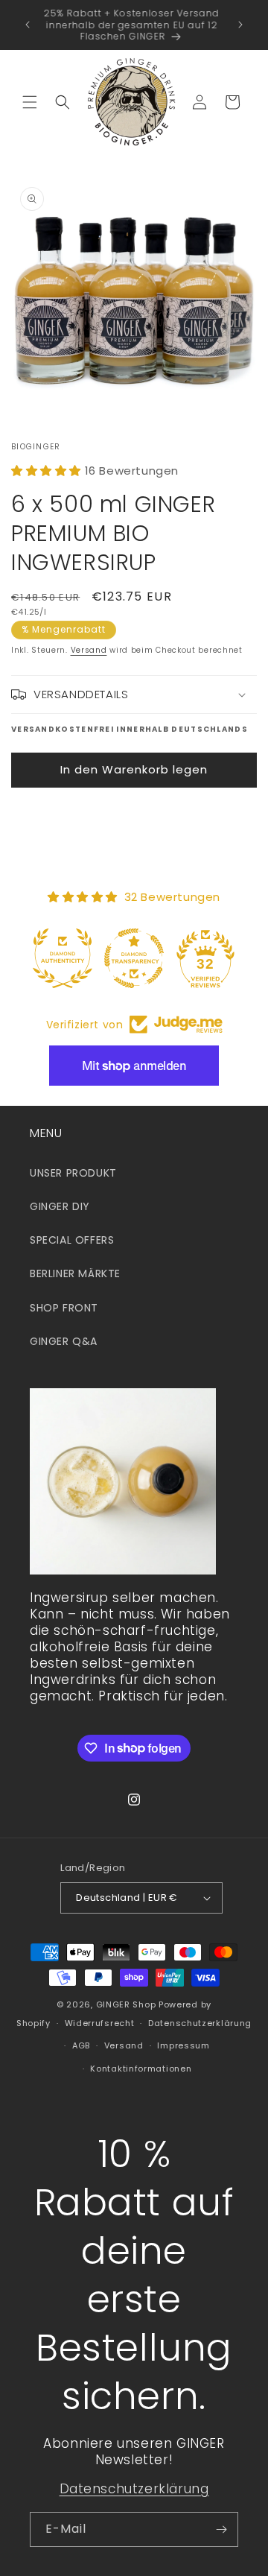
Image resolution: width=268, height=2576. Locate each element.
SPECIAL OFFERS (72, 1240)
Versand (89, 650)
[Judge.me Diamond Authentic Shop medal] (63, 958)
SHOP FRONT (64, 1308)
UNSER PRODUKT (73, 1173)
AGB (81, 2045)
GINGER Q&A (64, 1341)
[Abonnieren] (221, 2529)
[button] (30, 102)
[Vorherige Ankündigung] (28, 25)
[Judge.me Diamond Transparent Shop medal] (134, 958)
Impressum (183, 2045)
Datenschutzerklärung (200, 2023)
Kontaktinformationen (141, 2069)
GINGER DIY (60, 1206)
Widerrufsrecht (100, 2023)
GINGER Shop (126, 2004)
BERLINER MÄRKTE (75, 1273)
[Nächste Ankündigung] (240, 25)
